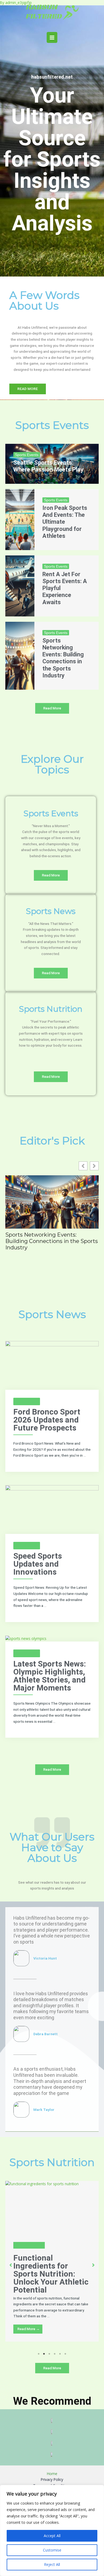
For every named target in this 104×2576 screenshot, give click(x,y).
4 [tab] (55, 2354)
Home (52, 2474)
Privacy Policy (52, 2479)
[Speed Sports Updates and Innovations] (52, 1509)
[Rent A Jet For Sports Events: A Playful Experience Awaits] (20, 586)
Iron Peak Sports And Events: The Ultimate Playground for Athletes (65, 522)
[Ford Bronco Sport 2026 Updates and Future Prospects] (52, 1365)
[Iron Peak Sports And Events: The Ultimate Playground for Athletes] (20, 520)
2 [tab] (44, 2354)
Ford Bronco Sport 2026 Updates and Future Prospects (47, 1420)
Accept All (52, 2536)
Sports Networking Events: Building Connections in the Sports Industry (63, 658)
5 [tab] (60, 2354)
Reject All (52, 2564)
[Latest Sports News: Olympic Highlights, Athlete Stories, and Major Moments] (26, 1638)
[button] (94, 1166)
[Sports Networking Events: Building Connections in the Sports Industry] (20, 656)
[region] (52, 2530)
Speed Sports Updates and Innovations (38, 1564)
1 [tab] (39, 2354)
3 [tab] (49, 2354)
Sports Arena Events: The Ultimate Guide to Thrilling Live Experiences (51, 1238)
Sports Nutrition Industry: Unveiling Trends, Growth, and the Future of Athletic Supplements (64, 2278)
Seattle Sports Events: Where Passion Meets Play (48, 466)
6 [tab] (65, 2354)
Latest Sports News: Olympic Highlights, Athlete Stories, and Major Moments (50, 1676)
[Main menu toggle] (52, 37)
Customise (52, 2550)
